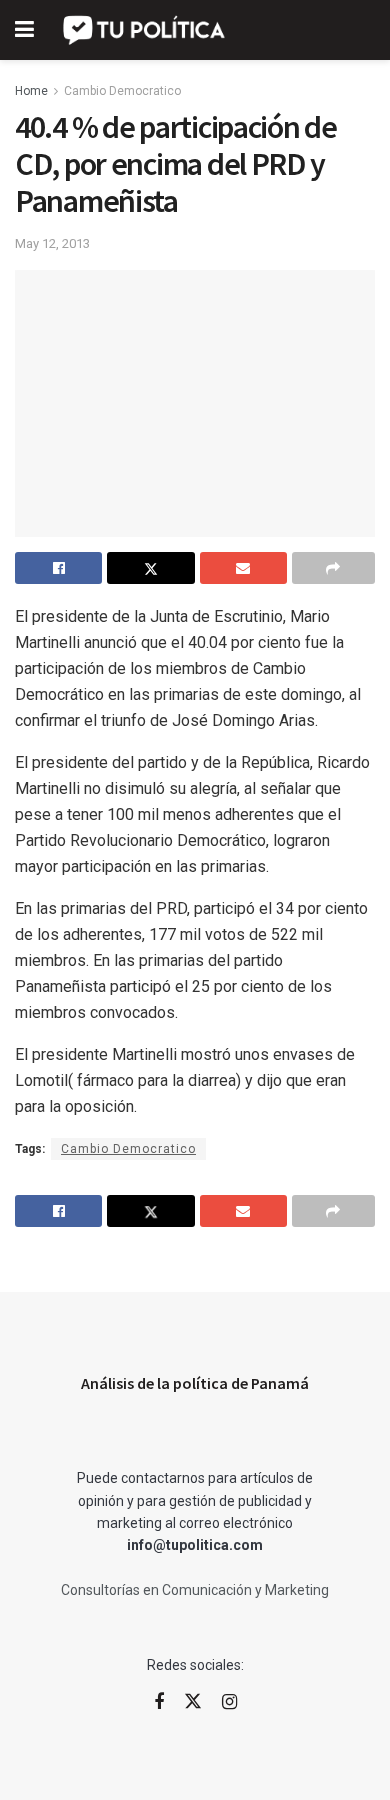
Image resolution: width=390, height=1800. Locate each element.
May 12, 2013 (52, 243)
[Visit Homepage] (145, 30)
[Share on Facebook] (58, 568)
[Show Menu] (24, 30)
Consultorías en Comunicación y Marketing (195, 1590)
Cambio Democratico (122, 91)
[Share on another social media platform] (333, 568)
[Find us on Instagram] (229, 1702)
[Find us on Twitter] (193, 1702)
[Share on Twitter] (150, 568)
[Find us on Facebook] (159, 1702)
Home (31, 91)
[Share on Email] (243, 568)
